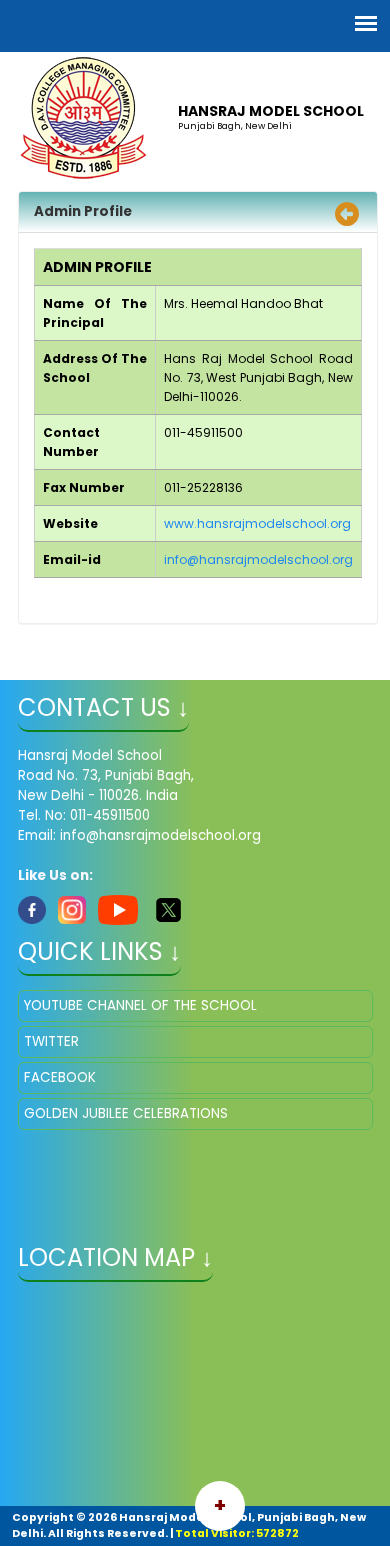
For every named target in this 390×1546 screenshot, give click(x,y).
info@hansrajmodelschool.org (258, 559)
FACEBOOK (60, 1077)
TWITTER (51, 1041)
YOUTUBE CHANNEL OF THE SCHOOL (140, 1005)
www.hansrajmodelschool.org (257, 523)
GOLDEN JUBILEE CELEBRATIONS (126, 1113)
